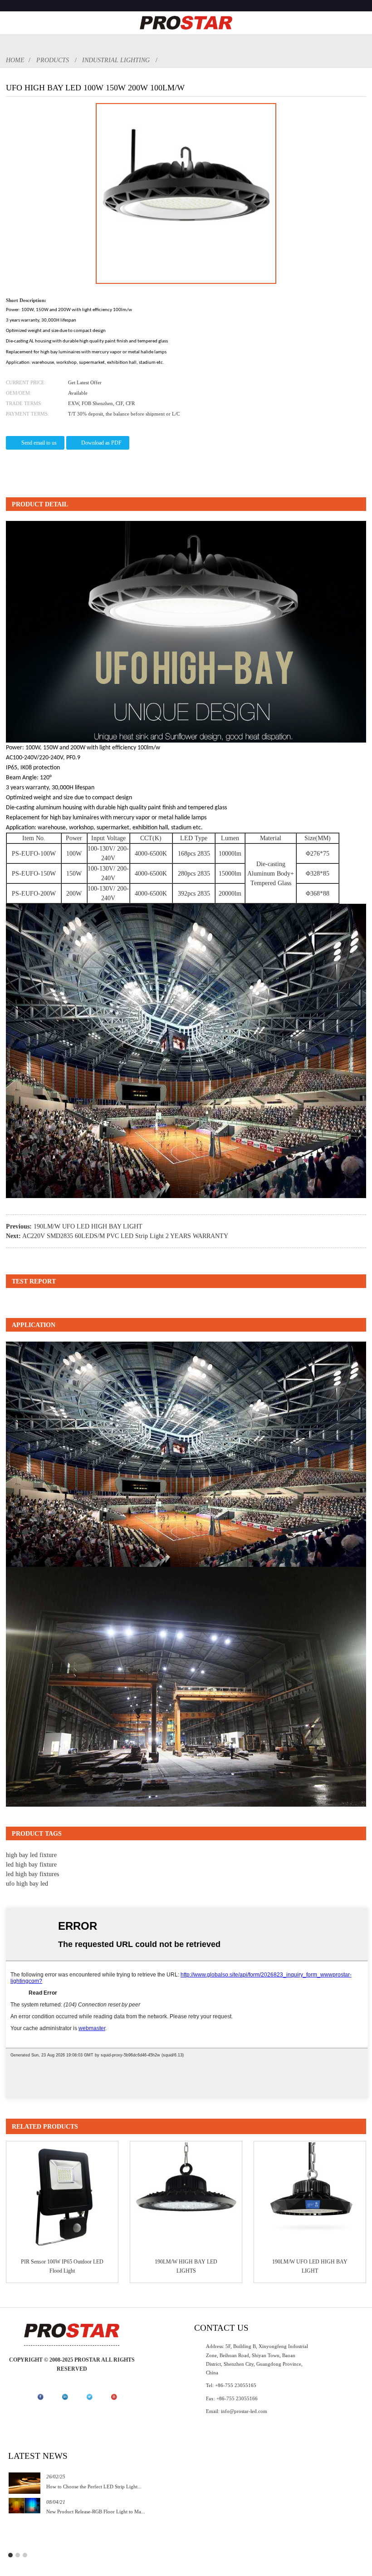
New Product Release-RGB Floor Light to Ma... (96, 2512)
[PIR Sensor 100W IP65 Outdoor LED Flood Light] (62, 2197)
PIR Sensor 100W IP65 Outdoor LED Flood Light (62, 2266)
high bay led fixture (31, 1855)
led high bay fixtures (32, 1874)
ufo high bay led (27, 1884)
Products (53, 60)
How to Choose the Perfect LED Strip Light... (94, 2487)
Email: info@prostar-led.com (237, 2411)
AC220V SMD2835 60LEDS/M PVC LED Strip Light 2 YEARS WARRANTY (125, 1236)
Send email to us (39, 443)
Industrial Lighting (116, 60)
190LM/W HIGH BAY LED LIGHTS (186, 2266)
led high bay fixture (31, 1865)
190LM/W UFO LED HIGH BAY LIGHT (88, 1226)
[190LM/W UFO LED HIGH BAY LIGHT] (310, 2197)
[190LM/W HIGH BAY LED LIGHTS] (186, 2197)
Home (15, 60)
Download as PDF (101, 443)
